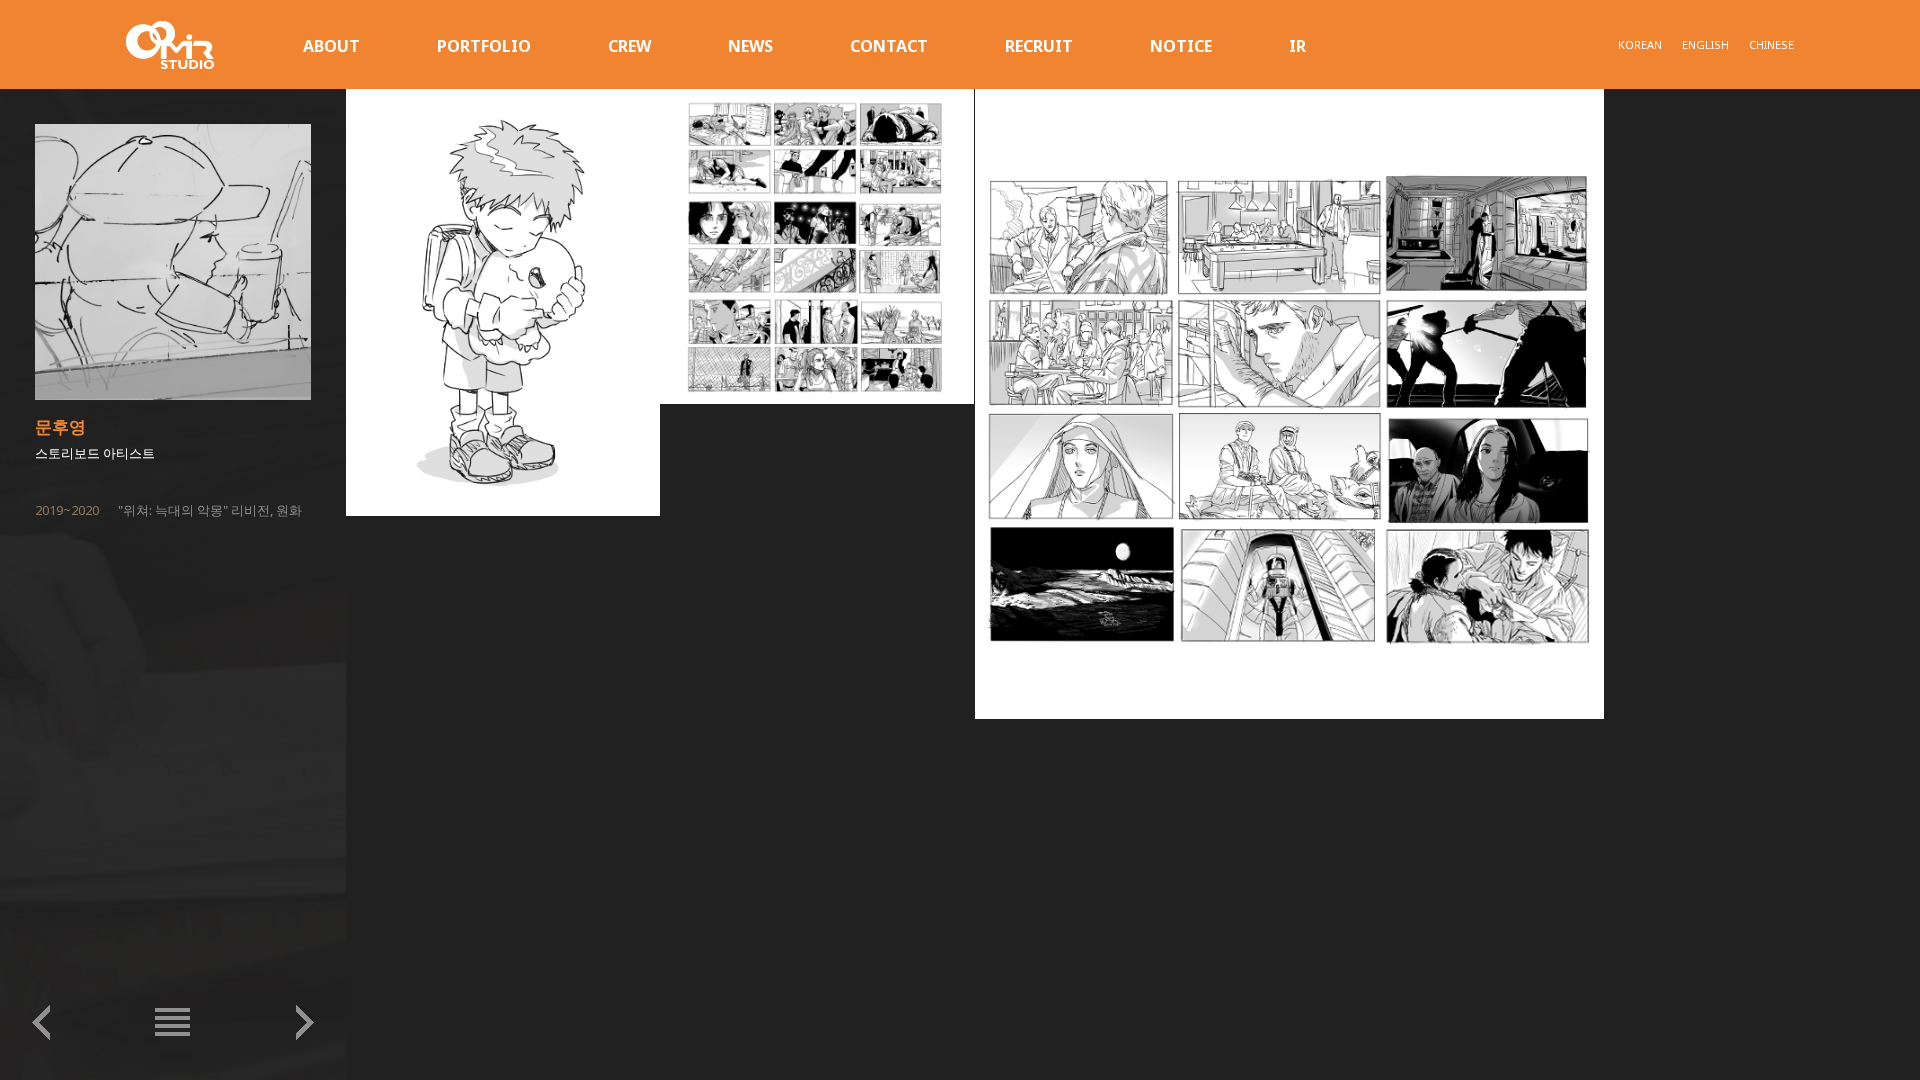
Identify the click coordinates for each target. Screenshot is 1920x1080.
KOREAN (1640, 44)
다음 (305, 1022)
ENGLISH (1705, 44)
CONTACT (889, 46)
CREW (629, 46)
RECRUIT (1039, 46)
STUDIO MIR (170, 45)
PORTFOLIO (484, 46)
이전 (40, 1022)
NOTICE (1181, 46)
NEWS (750, 46)
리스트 (173, 1022)
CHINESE (1771, 44)
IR (1297, 46)
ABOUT (331, 46)
